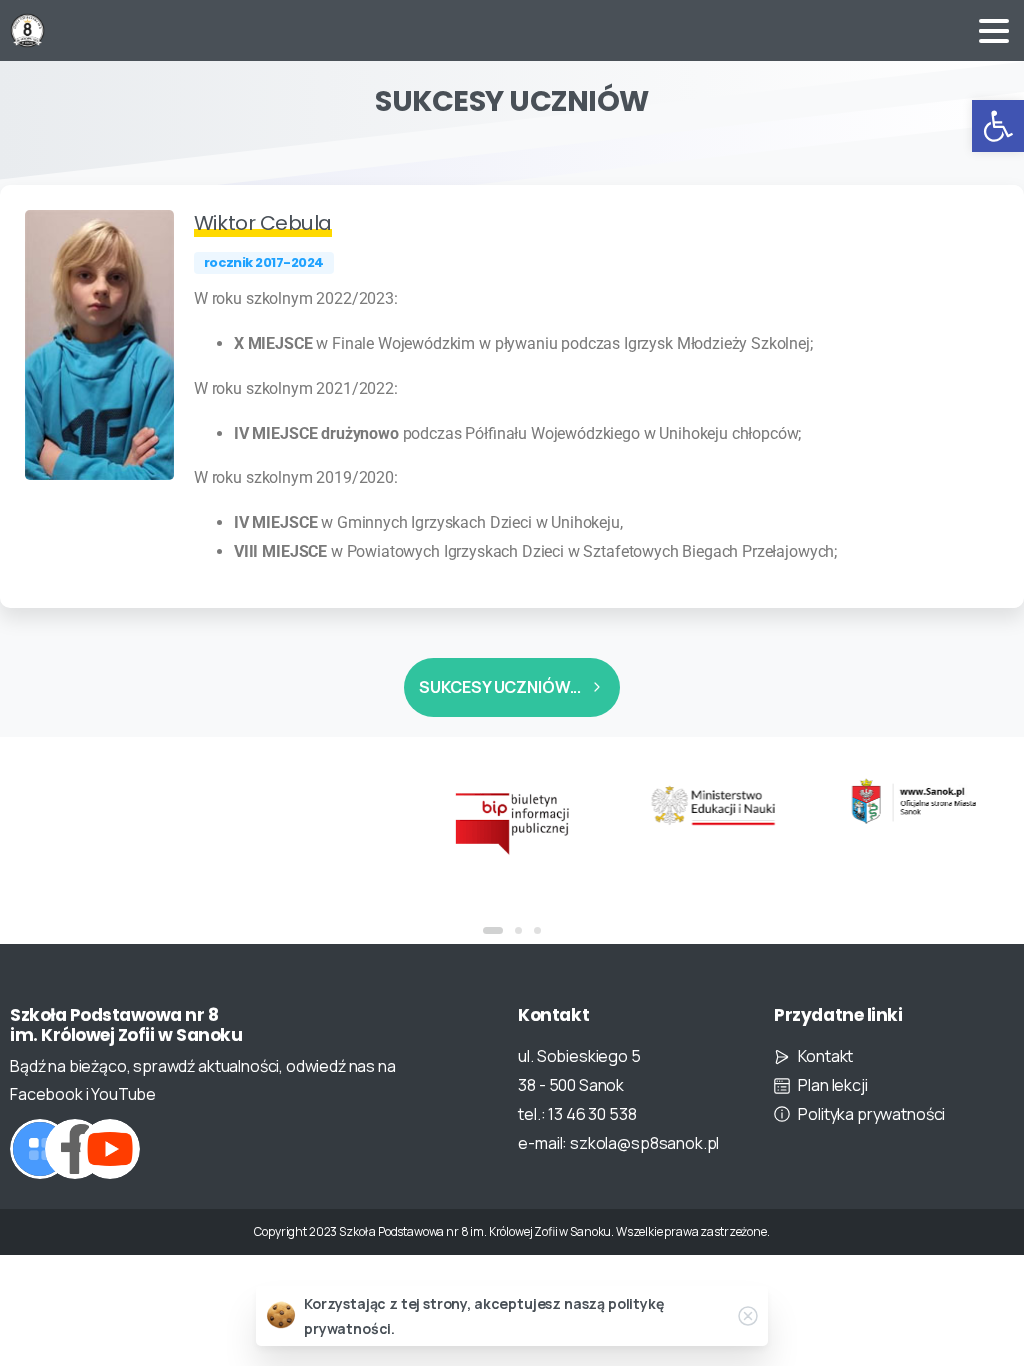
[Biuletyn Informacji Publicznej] (512, 822)
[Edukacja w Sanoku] (913, 801)
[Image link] (99, 344)
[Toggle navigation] (994, 31)
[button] (998, 126)
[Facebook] (75, 1149)
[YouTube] (110, 1149)
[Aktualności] (40, 1149)
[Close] (748, 1316)
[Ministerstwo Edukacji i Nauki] (712, 805)
